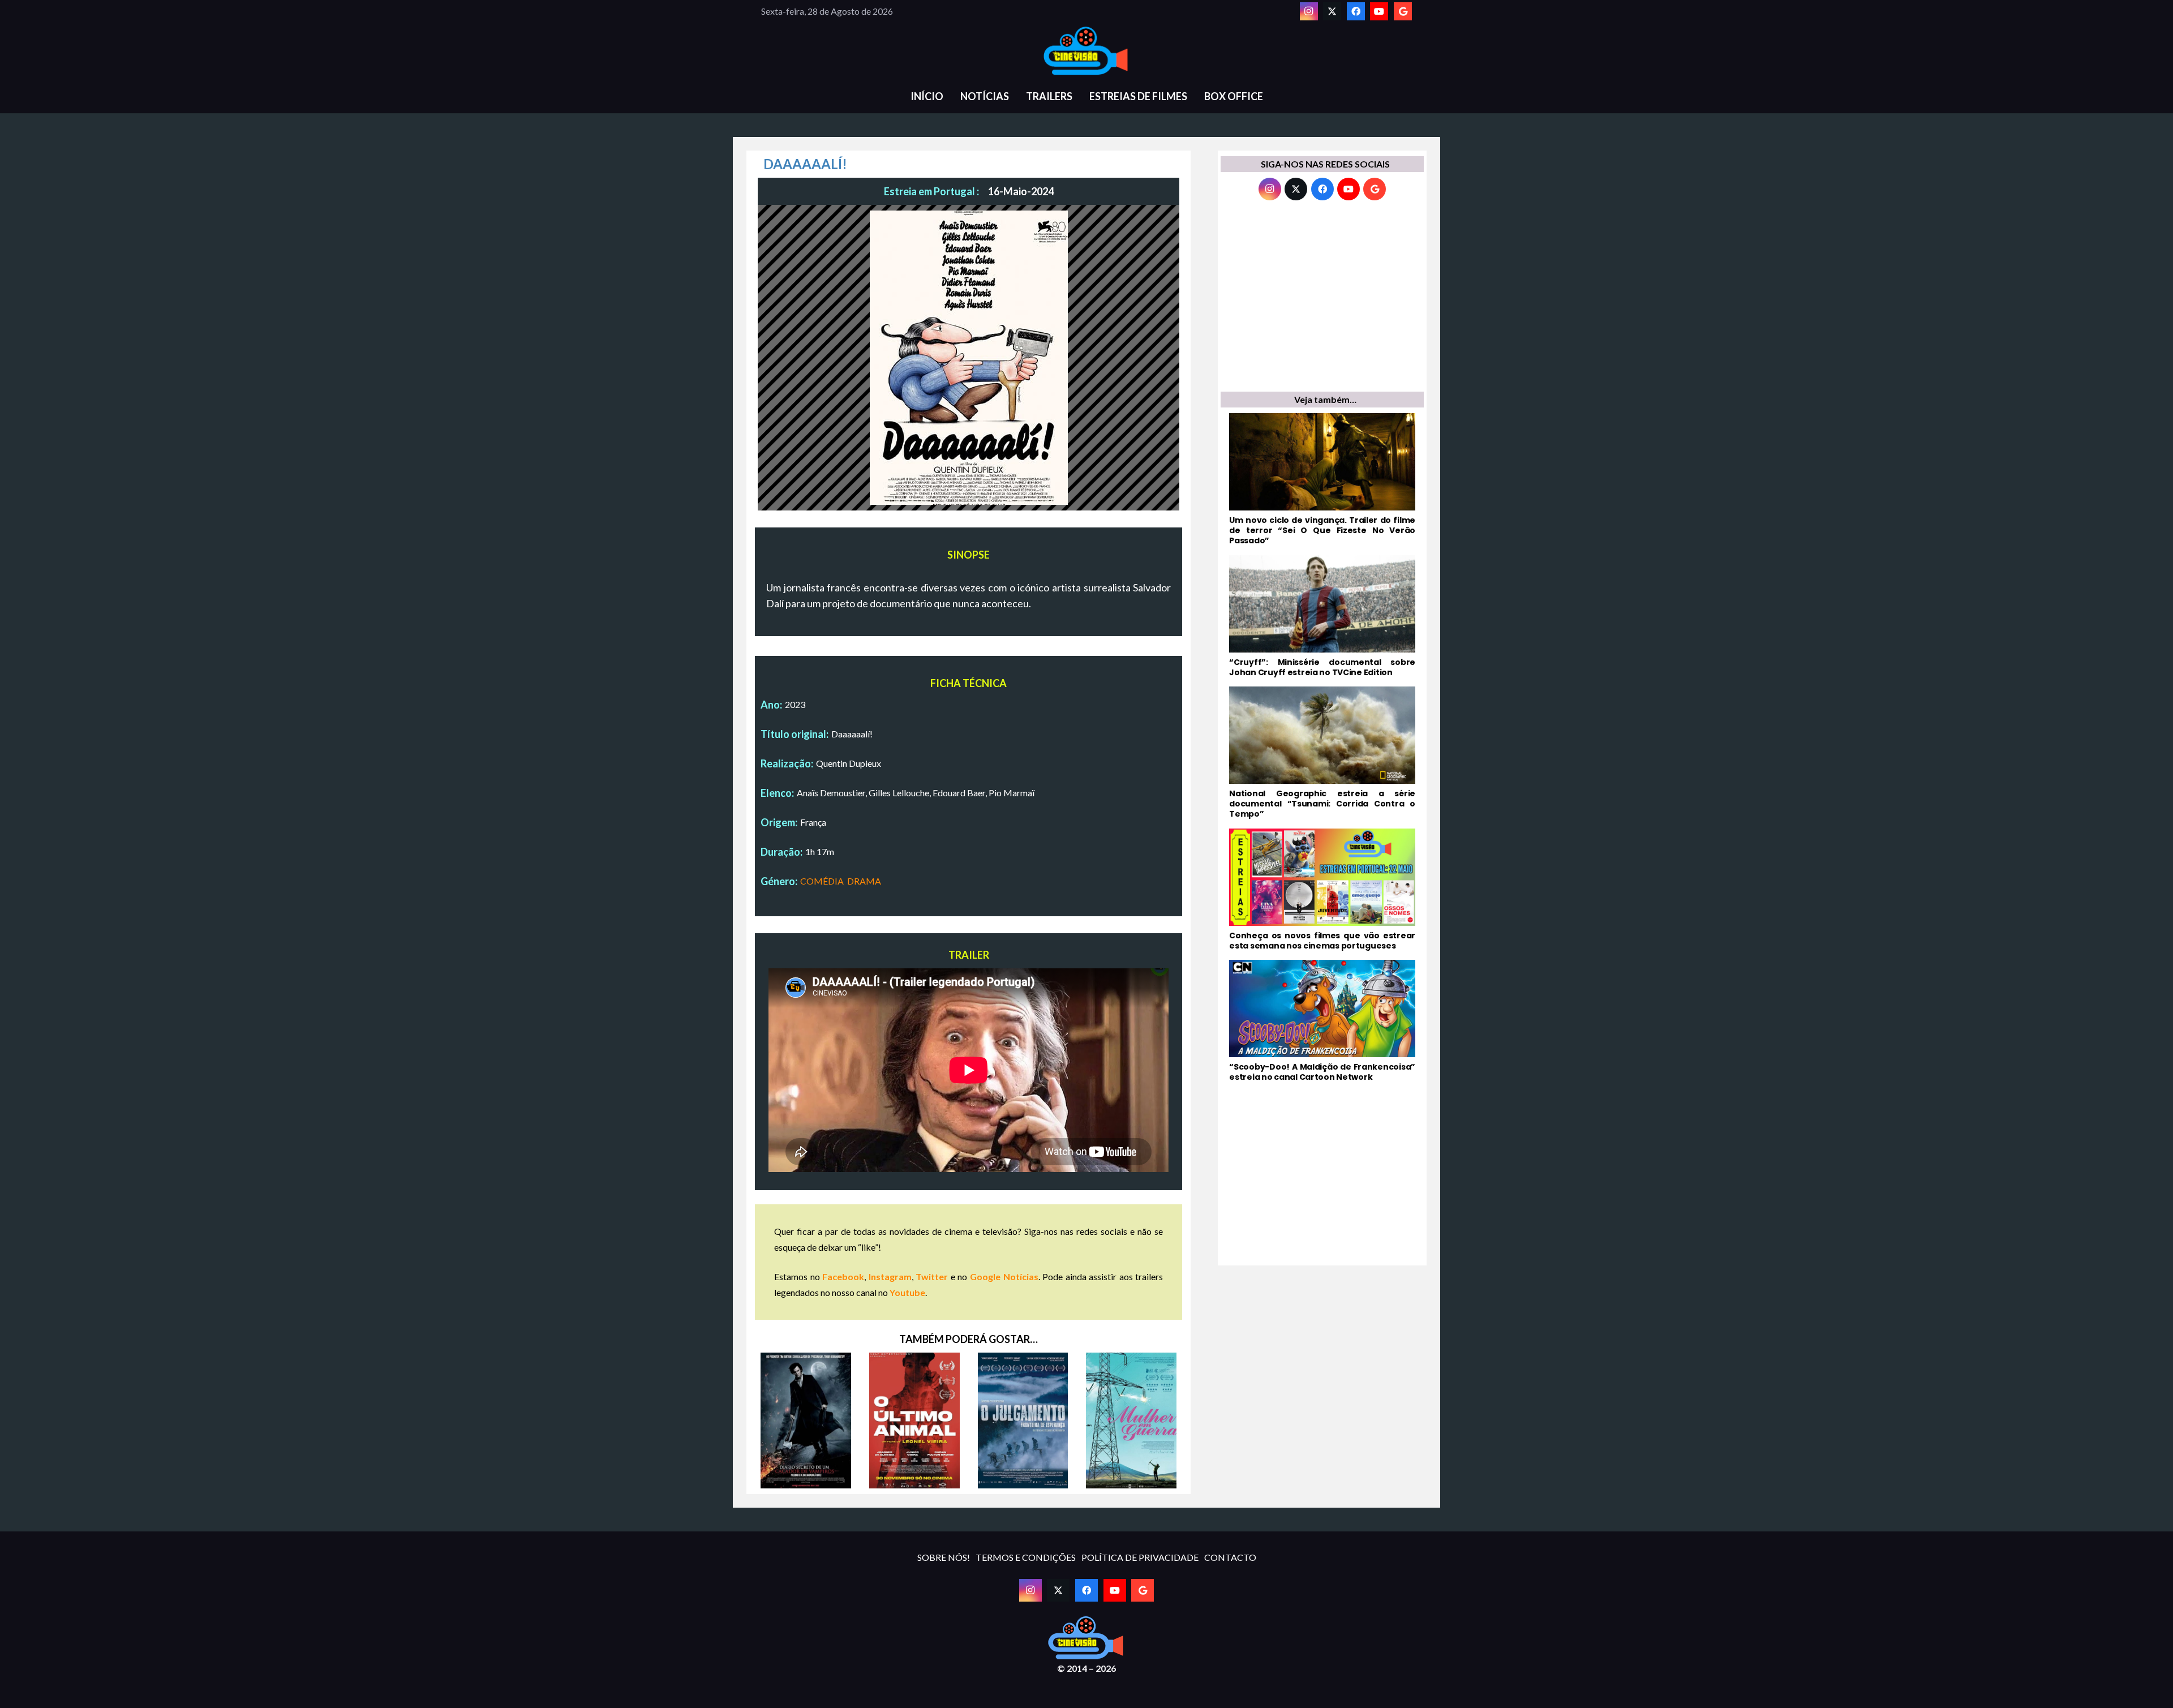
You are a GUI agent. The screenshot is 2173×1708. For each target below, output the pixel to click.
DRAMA (864, 881)
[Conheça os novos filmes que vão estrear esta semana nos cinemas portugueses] (1322, 890)
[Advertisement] (1322, 299)
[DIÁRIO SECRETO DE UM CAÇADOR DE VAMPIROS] (806, 1421)
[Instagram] (1309, 11)
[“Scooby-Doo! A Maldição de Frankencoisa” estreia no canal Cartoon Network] (1322, 1021)
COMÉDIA (822, 881)
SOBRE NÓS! (944, 1557)
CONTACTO (1230, 1557)
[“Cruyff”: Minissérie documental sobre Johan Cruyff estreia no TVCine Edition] (1322, 616)
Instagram (890, 1276)
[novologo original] (1086, 51)
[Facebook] (1356, 11)
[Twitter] (1332, 11)
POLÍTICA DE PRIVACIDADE (1140, 1557)
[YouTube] (1379, 11)
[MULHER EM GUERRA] (1131, 1421)
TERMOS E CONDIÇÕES (1026, 1557)
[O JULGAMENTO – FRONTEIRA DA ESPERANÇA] (1023, 1421)
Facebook (843, 1276)
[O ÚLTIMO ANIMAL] (914, 1421)
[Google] (1403, 11)
